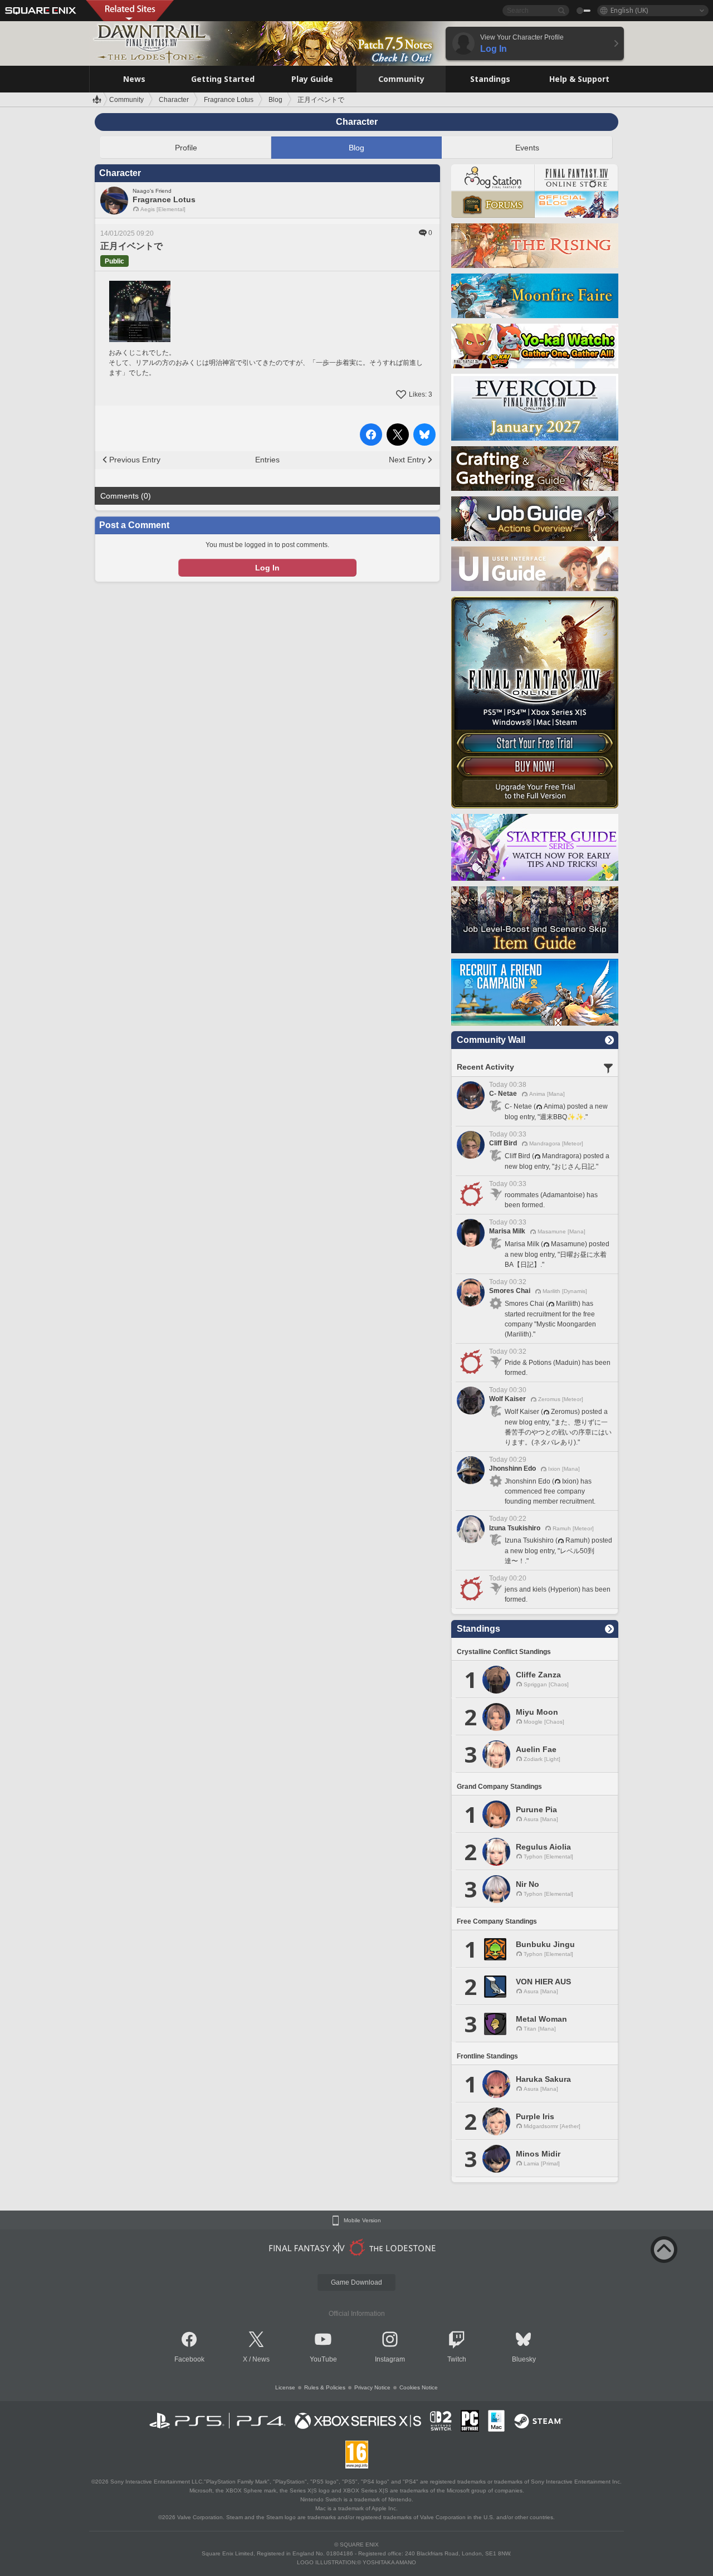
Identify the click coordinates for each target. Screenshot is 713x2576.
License (285, 2387)
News (261, 2359)
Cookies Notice (419, 2387)
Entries (267, 460)
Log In (267, 568)
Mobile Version (362, 2221)
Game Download (356, 2282)
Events (527, 148)
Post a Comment (134, 525)
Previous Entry (135, 460)
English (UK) (629, 10)
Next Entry (407, 460)
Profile (186, 148)
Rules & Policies (325, 2387)
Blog (356, 148)
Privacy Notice (372, 2387)
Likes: (421, 394)
